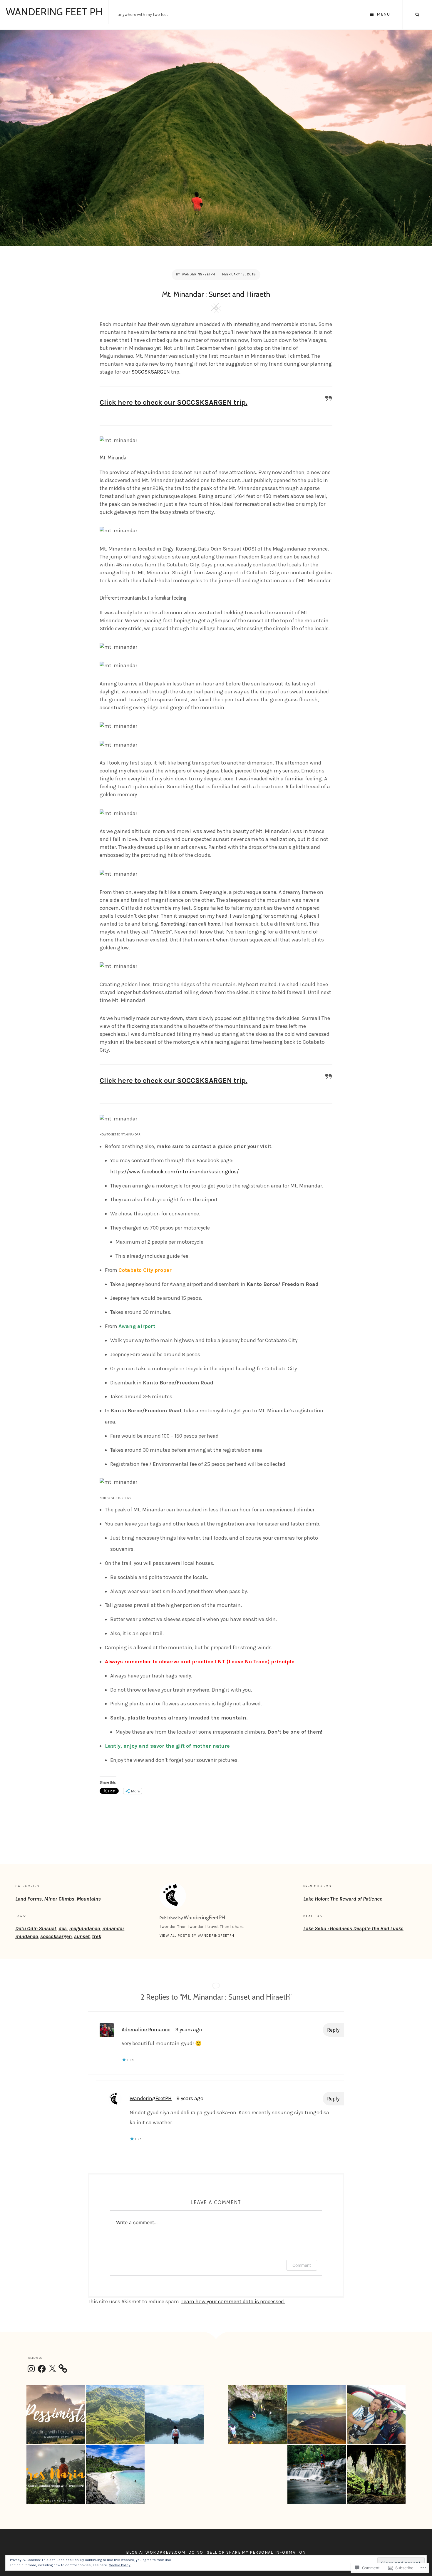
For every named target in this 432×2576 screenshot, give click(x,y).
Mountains (89, 1899)
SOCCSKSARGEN (151, 372)
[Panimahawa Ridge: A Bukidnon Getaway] (115, 2414)
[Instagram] (31, 2369)
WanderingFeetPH (199, 274)
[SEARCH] (417, 15)
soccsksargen (56, 1936)
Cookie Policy (120, 2565)
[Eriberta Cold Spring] (317, 2474)
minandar (113, 1928)
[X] (52, 2369)
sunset (82, 1936)
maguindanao (84, 1928)
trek (97, 1936)
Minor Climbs (59, 1899)
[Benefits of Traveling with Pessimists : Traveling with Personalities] (56, 2414)
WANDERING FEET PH (54, 12)
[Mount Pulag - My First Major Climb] (317, 2414)
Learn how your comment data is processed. (233, 2301)
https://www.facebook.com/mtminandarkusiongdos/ (175, 1172)
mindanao (27, 1936)
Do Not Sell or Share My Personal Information (247, 2552)
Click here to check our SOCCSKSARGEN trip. (174, 402)
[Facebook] (42, 2369)
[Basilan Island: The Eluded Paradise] (115, 2474)
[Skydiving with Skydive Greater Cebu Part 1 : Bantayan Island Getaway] (376, 2414)
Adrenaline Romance (146, 2030)
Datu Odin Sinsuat (36, 1928)
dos (63, 1928)
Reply (333, 2030)
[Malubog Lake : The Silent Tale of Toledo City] (175, 2414)
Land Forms (29, 1899)
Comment (302, 2265)
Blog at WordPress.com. (156, 2552)
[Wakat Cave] (257, 2414)
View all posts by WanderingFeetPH (197, 1936)
